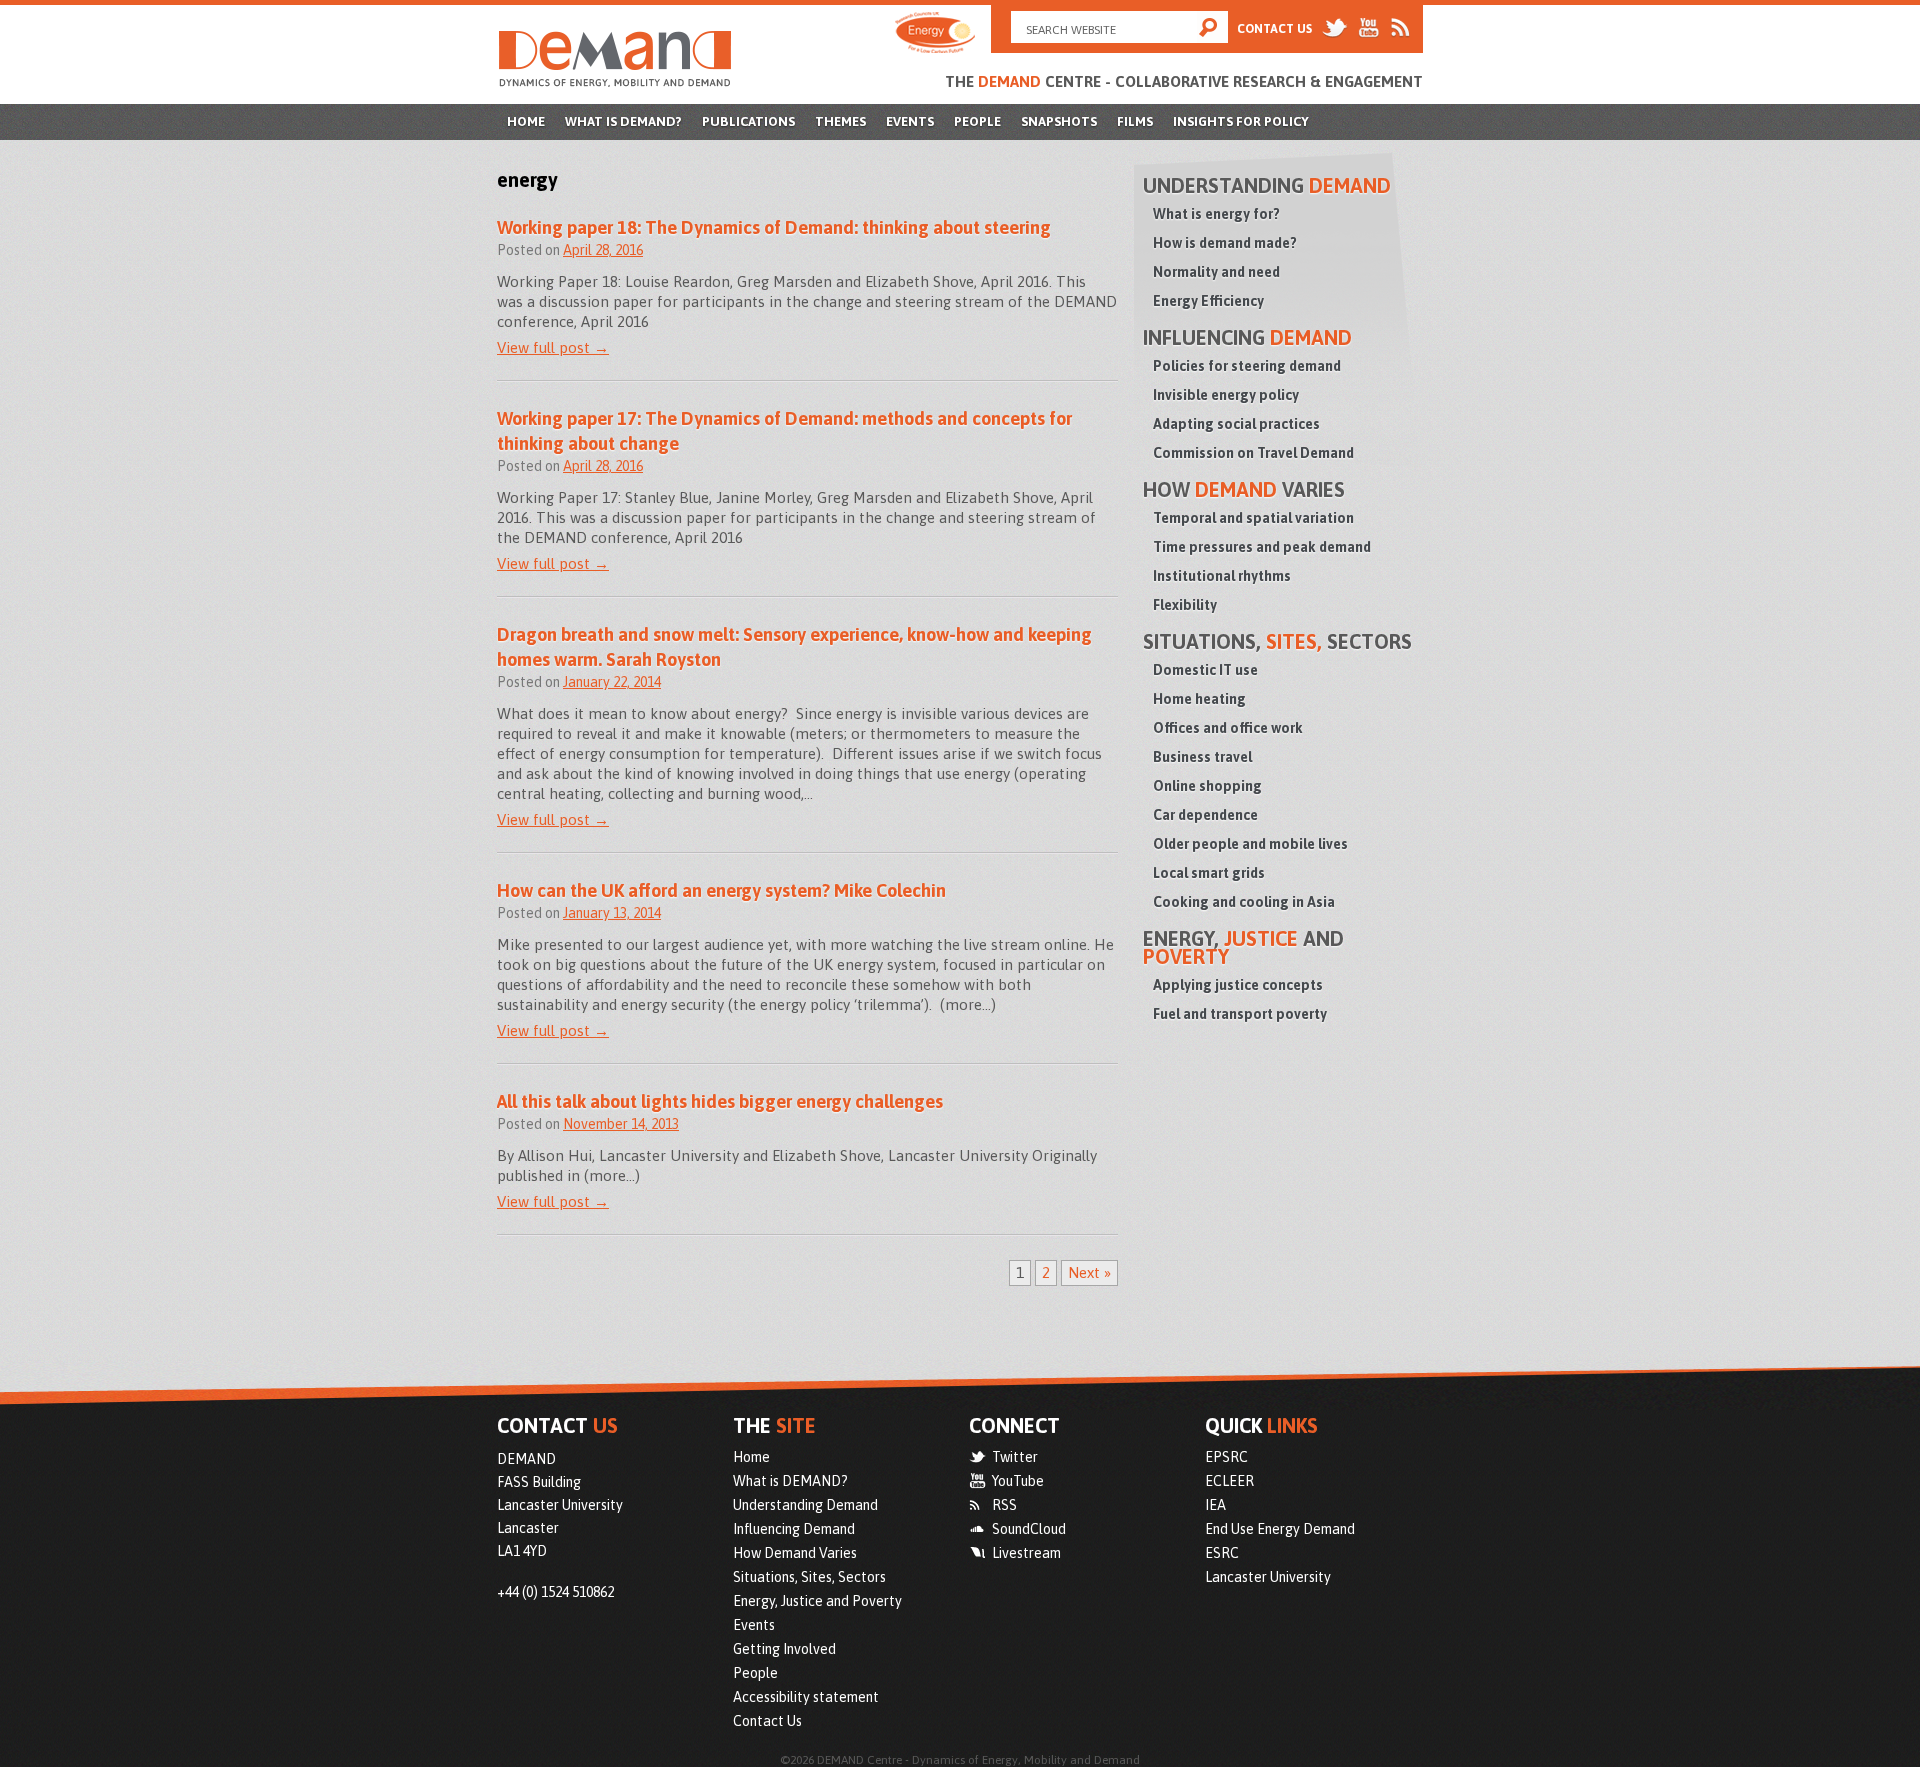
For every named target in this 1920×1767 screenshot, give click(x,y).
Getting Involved (784, 1649)
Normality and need (1216, 272)
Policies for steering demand (1247, 366)
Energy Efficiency (1208, 301)
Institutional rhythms (1222, 576)
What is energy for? (1216, 214)
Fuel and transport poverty (1240, 1014)
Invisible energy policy (1226, 395)
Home (526, 121)
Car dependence (1205, 815)
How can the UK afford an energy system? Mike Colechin (721, 890)
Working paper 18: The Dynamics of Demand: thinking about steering (774, 227)
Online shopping (1207, 786)
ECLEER (1229, 1481)
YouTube (1018, 1481)
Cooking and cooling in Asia (1244, 902)
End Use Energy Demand (1280, 1529)
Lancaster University (1268, 1577)
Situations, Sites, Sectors (809, 1577)
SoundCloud (1029, 1529)
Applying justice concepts (1238, 985)
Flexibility (1185, 605)
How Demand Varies (795, 1553)
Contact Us (1274, 29)
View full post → (553, 347)
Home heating (1199, 699)
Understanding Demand (805, 1505)
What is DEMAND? (623, 121)
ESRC (1222, 1553)
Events (910, 121)
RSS (1004, 1505)
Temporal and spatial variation (1253, 518)
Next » (1089, 1272)
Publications (748, 121)
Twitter (1015, 1457)
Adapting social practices (1236, 424)
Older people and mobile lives (1250, 844)
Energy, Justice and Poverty (817, 1601)
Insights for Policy (1241, 121)
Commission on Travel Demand (1253, 453)
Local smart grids (1209, 873)
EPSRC (1226, 1457)
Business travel (1202, 757)
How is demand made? (1225, 243)
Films (1135, 121)
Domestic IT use (1205, 670)
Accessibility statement (806, 1697)
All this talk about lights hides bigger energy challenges (720, 1101)
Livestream (1026, 1553)
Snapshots (1059, 121)
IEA (1215, 1505)
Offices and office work (1228, 728)
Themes (840, 121)
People (977, 121)
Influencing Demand (794, 1529)
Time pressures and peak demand (1262, 547)
